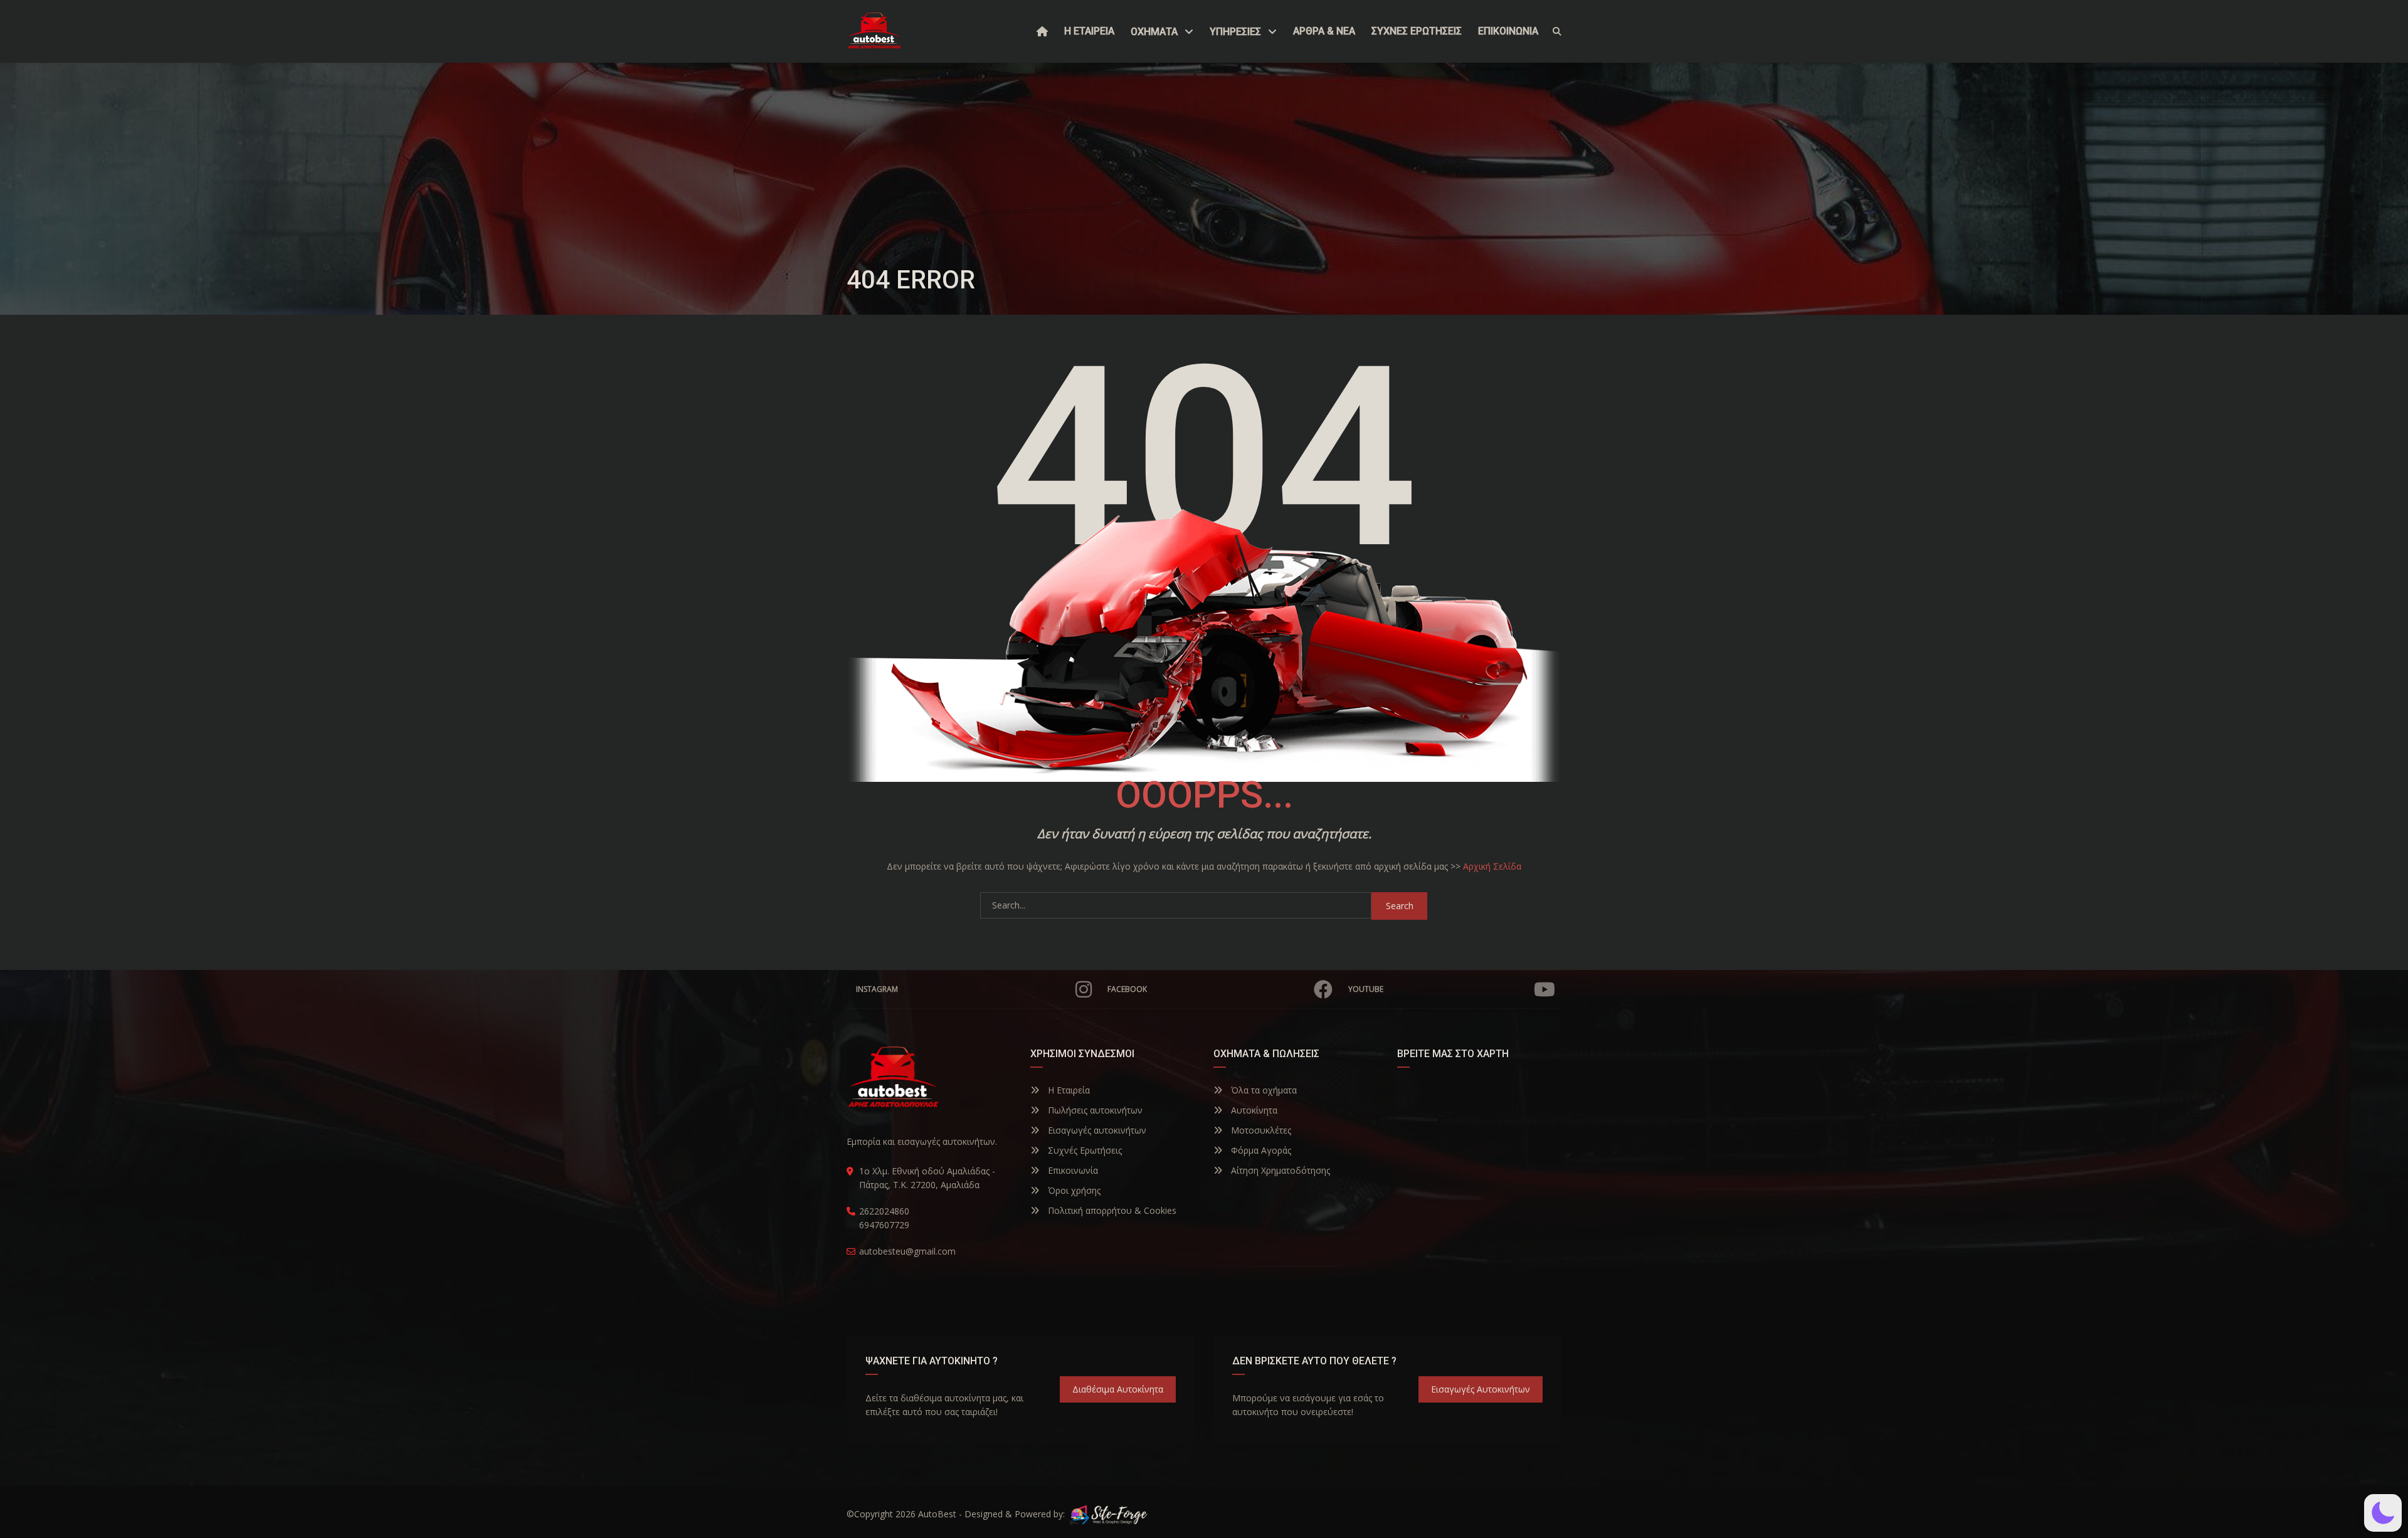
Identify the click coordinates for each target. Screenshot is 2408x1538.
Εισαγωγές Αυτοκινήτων (1481, 1389)
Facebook (1127, 989)
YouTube (1366, 989)
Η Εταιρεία (1068, 1090)
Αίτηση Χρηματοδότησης (1279, 1170)
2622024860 (884, 1211)
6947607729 (884, 1225)
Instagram (877, 989)
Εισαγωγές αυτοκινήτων (1096, 1130)
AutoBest (937, 1514)
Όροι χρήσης (1073, 1190)
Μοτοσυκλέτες (1260, 1130)
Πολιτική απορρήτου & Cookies (1111, 1210)
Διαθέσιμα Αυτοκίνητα (1118, 1389)
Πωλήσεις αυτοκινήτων (1094, 1110)
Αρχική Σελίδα (1492, 866)
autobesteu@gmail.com (907, 1251)
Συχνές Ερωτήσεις (1084, 1150)
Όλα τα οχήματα (1263, 1090)
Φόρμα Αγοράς (1260, 1150)
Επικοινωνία (1072, 1170)
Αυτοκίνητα (1253, 1110)
